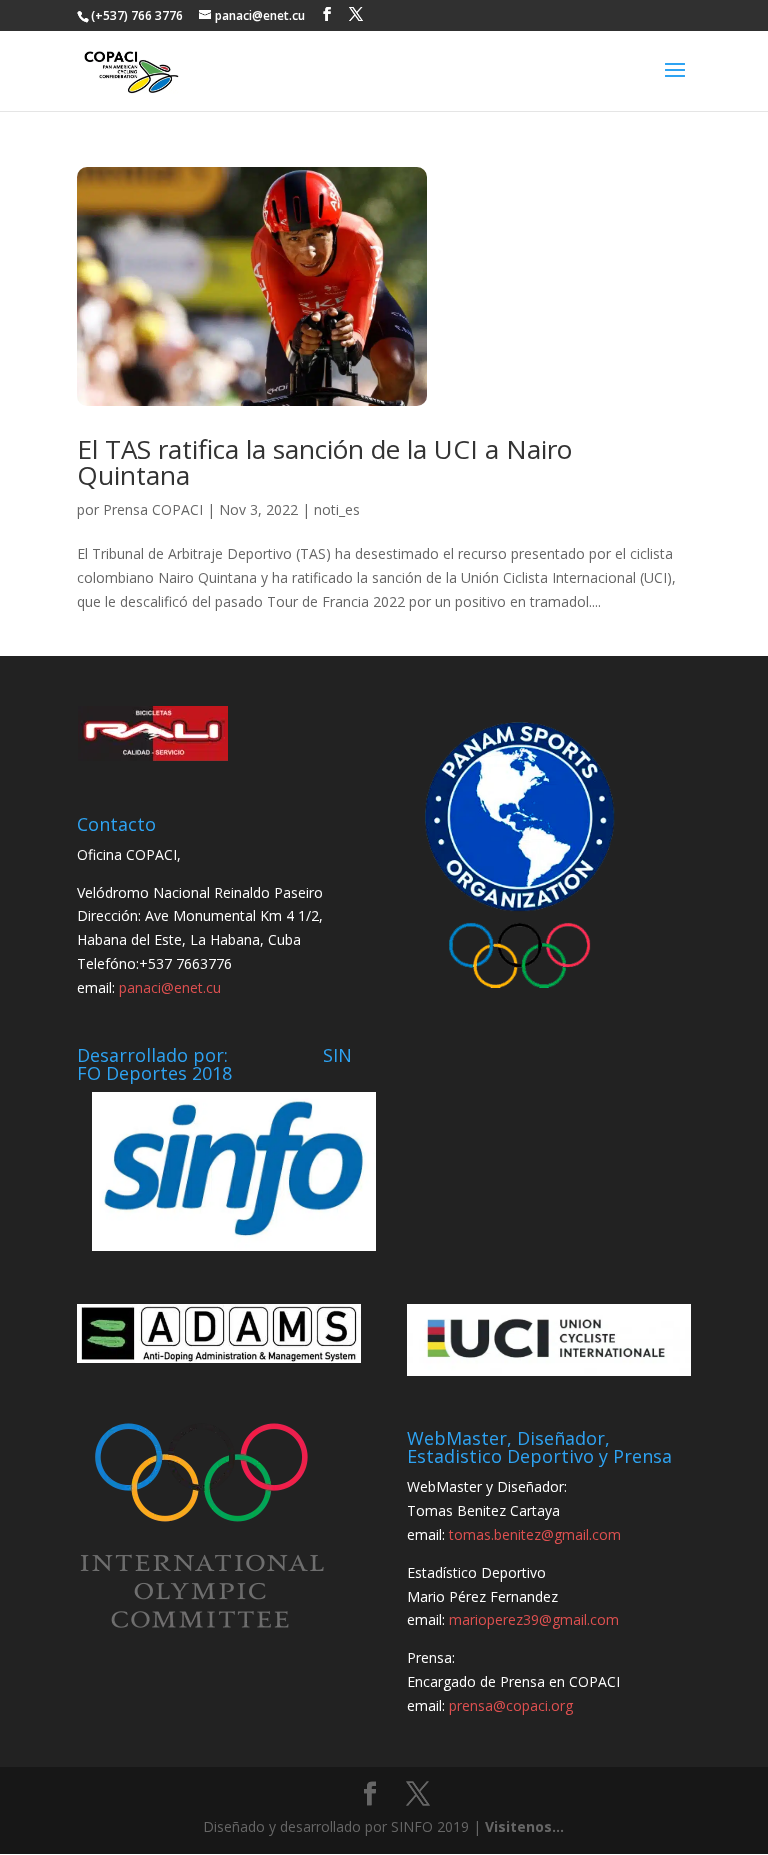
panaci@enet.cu (170, 987)
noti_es (337, 509)
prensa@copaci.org (511, 1705)
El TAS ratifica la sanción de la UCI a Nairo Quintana (324, 462)
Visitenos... (524, 1826)
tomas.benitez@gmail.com (535, 1534)
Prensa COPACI (153, 509)
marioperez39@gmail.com (534, 1619)
